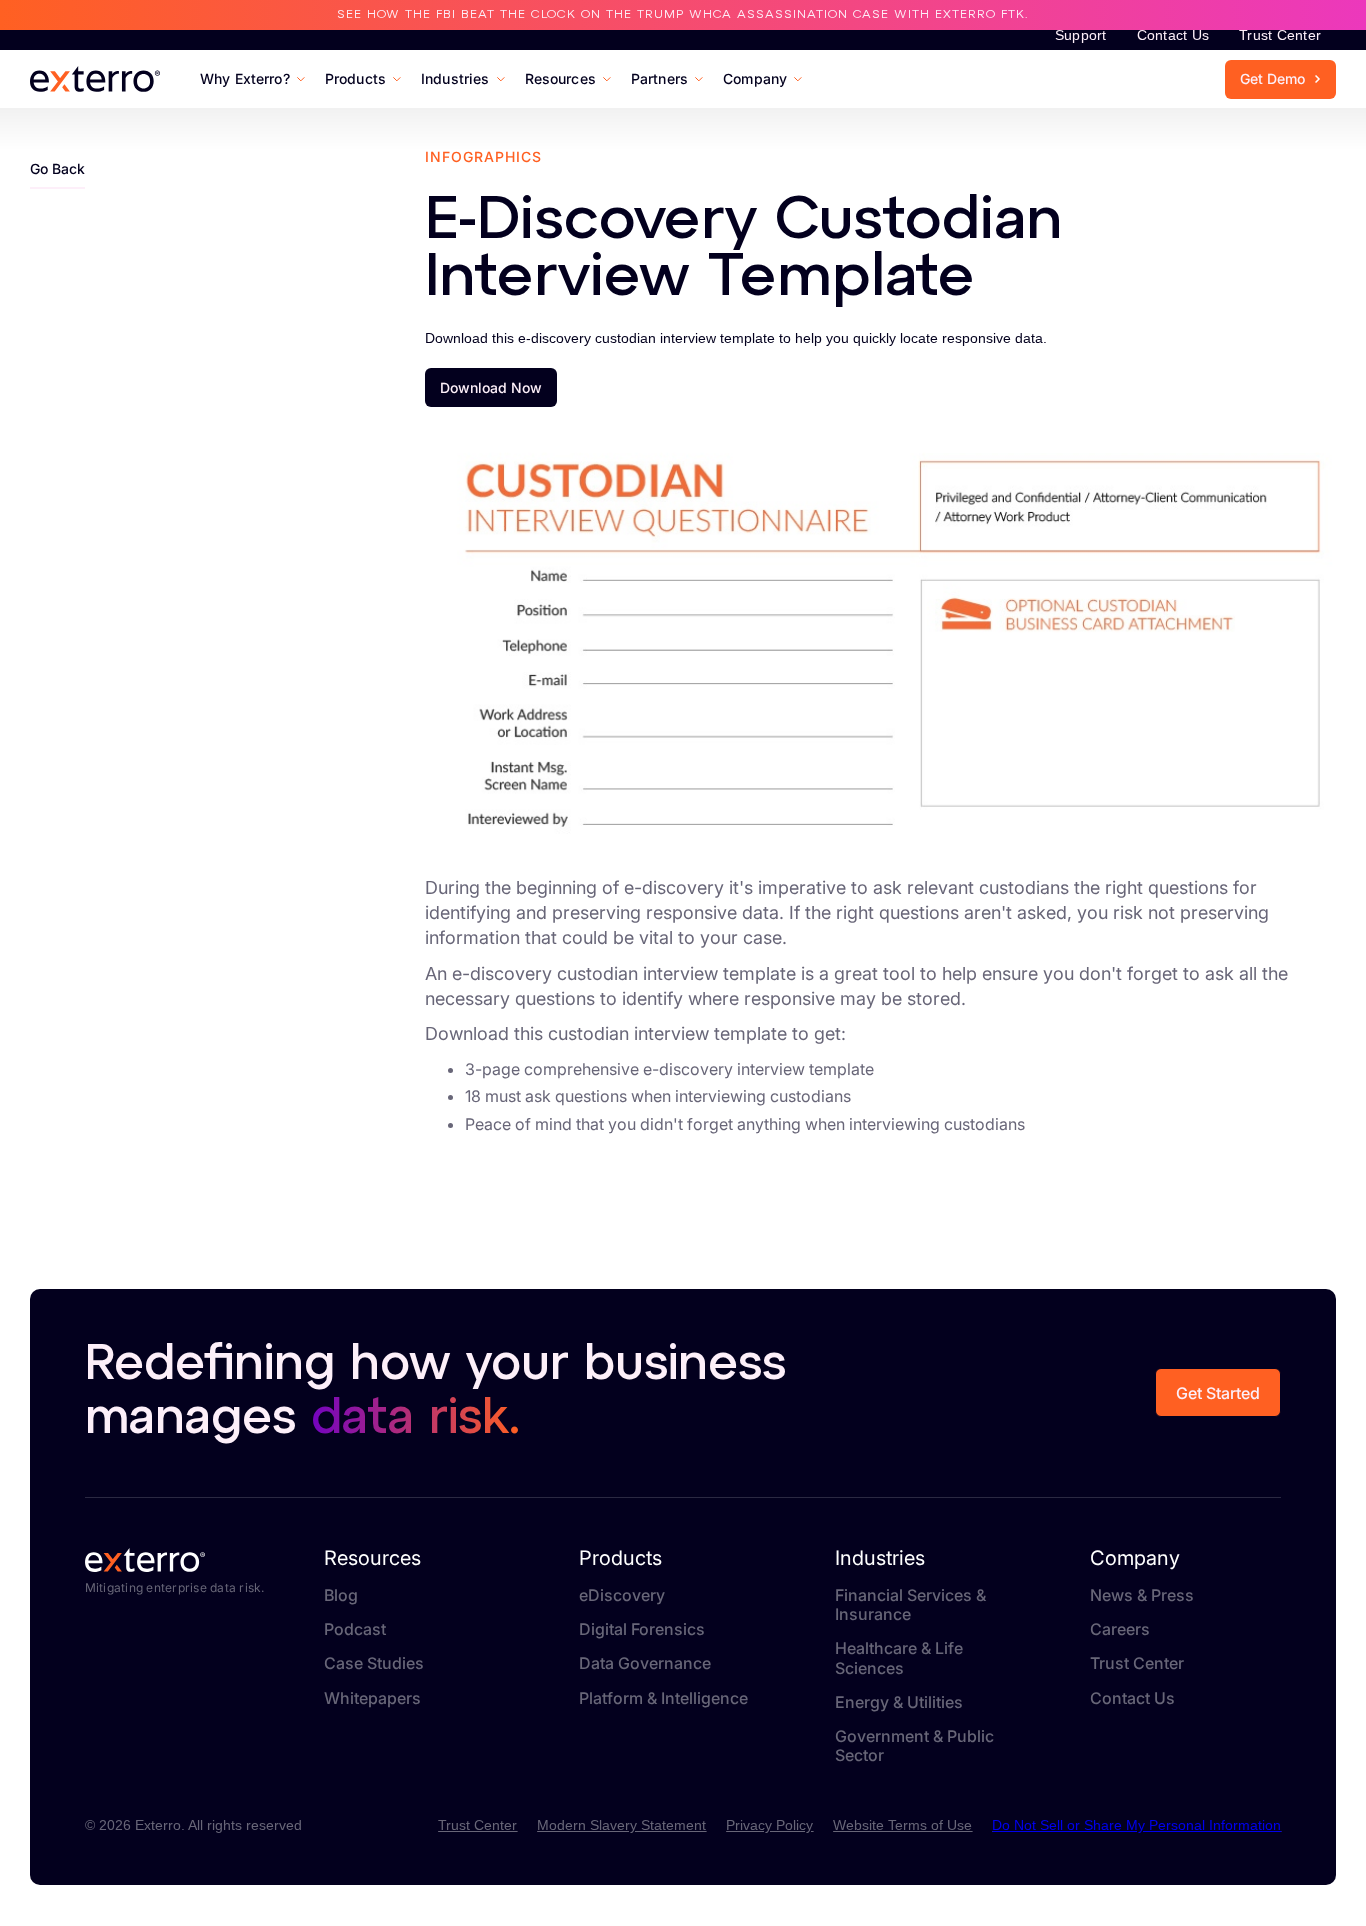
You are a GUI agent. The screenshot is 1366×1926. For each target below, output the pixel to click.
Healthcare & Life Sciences (899, 1658)
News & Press (1142, 1595)
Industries (880, 1558)
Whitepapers (372, 1698)
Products (620, 1558)
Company (1135, 1558)
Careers (1120, 1629)
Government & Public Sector (914, 1746)
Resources (372, 1558)
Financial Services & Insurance (910, 1605)
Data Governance (645, 1663)
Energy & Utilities (899, 1702)
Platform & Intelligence (663, 1698)
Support (1081, 35)
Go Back (57, 168)
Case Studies (374, 1663)
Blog (341, 1595)
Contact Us (1173, 35)
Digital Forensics (642, 1629)
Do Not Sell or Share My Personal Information (1136, 1825)
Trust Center (1280, 35)
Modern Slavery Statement (621, 1825)
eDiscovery (622, 1595)
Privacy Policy (769, 1825)
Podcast (355, 1629)
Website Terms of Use (902, 1825)
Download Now (491, 387)
